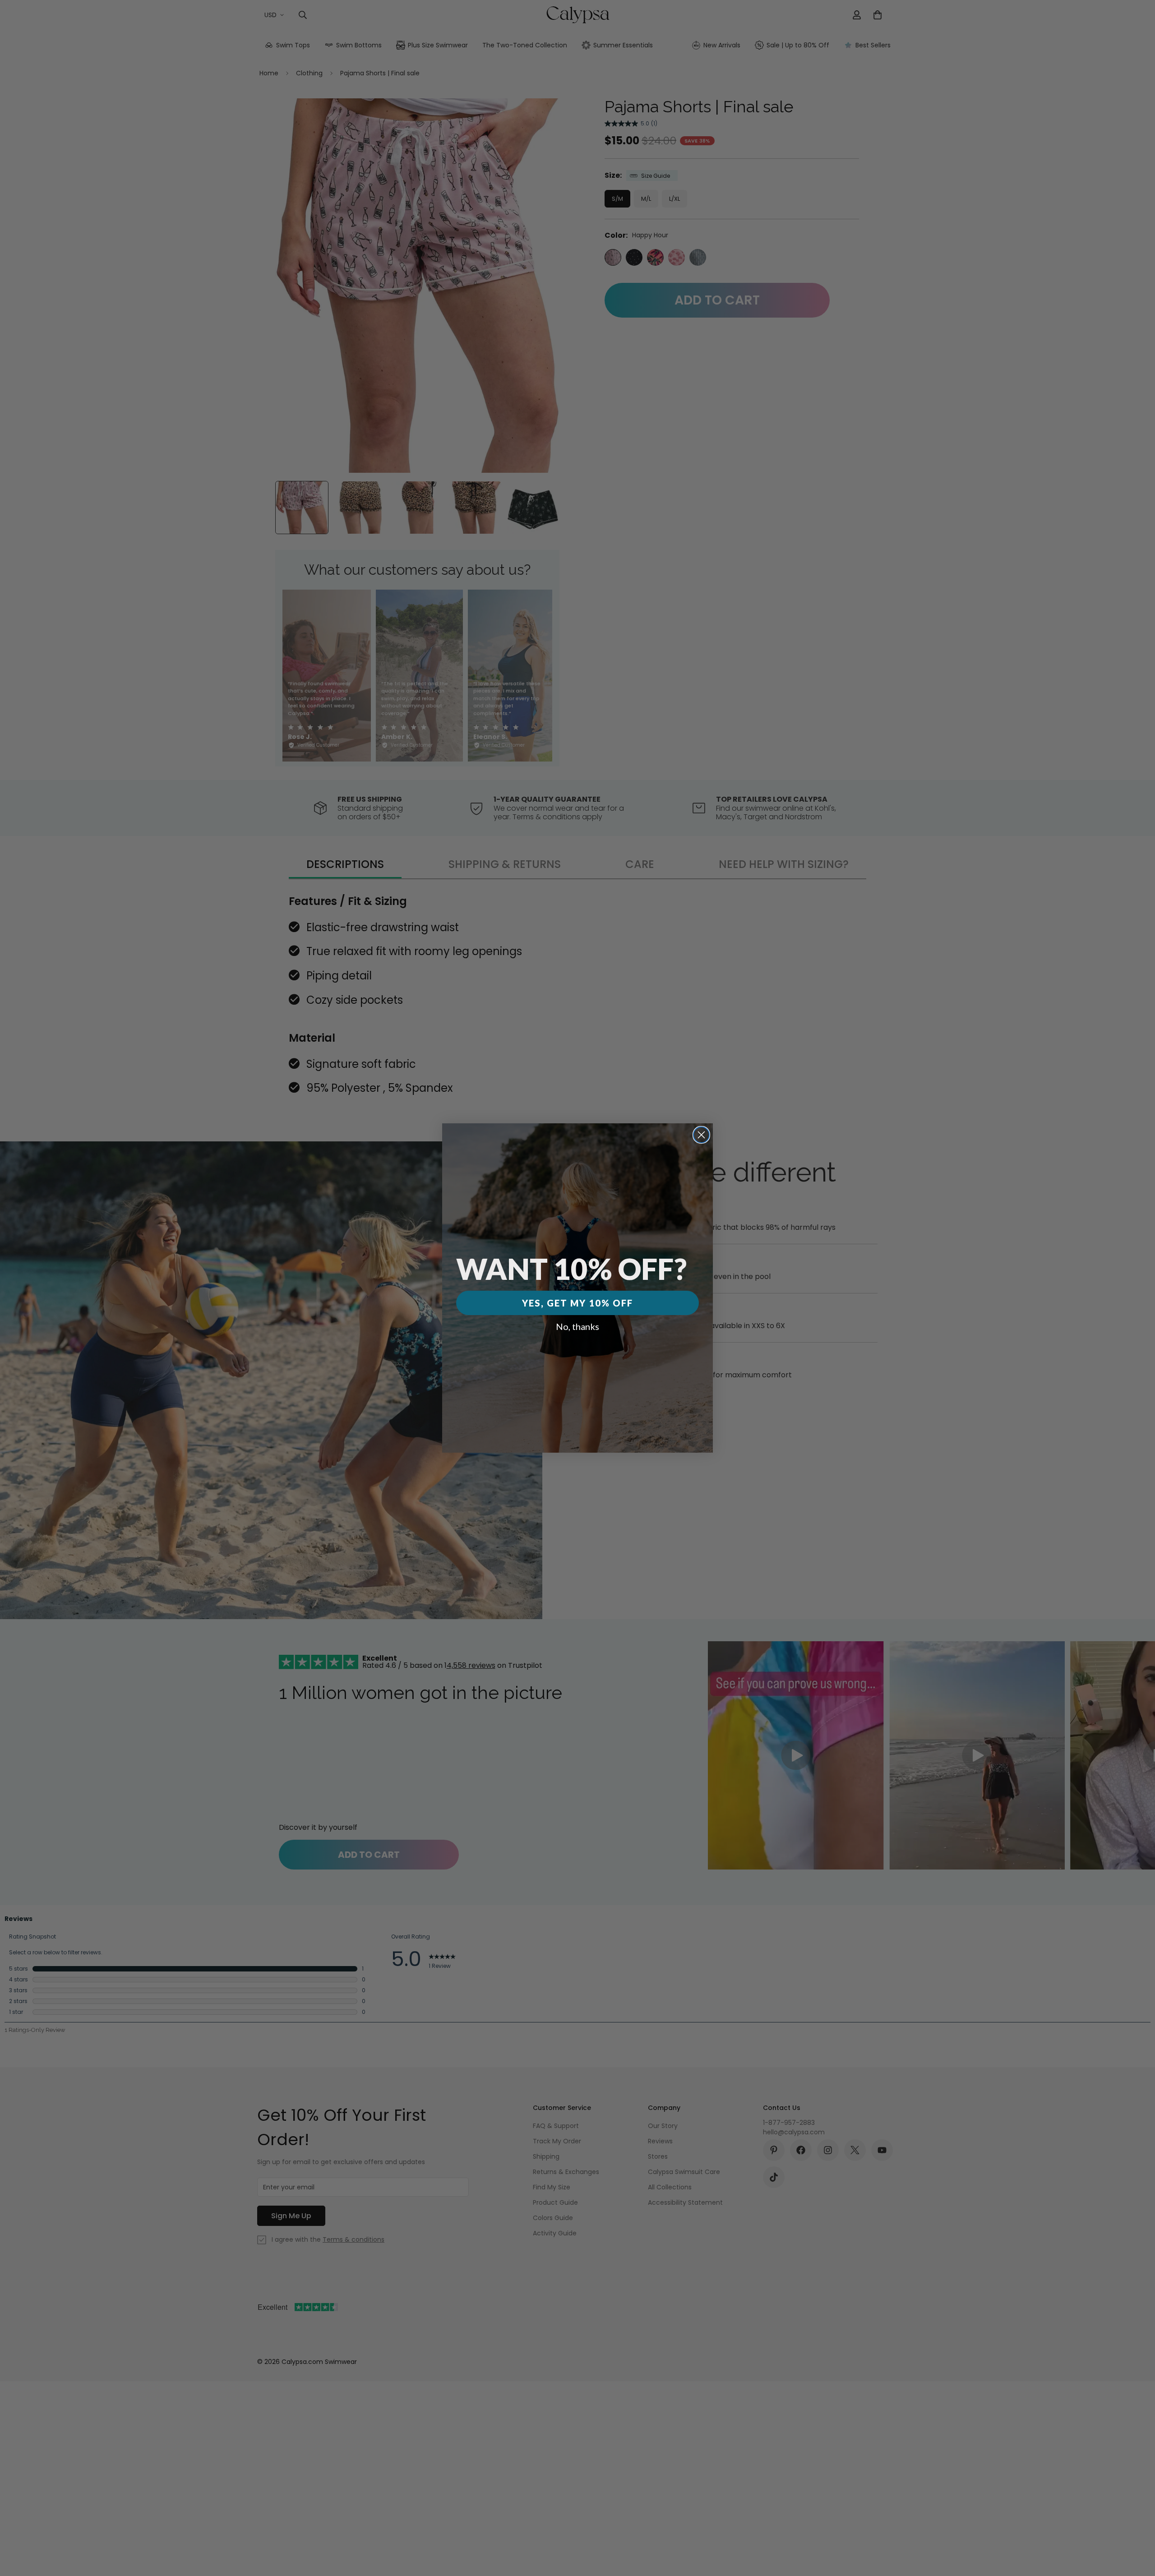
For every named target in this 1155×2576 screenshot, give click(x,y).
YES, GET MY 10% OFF (577, 1303)
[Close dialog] (701, 1135)
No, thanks (577, 1326)
